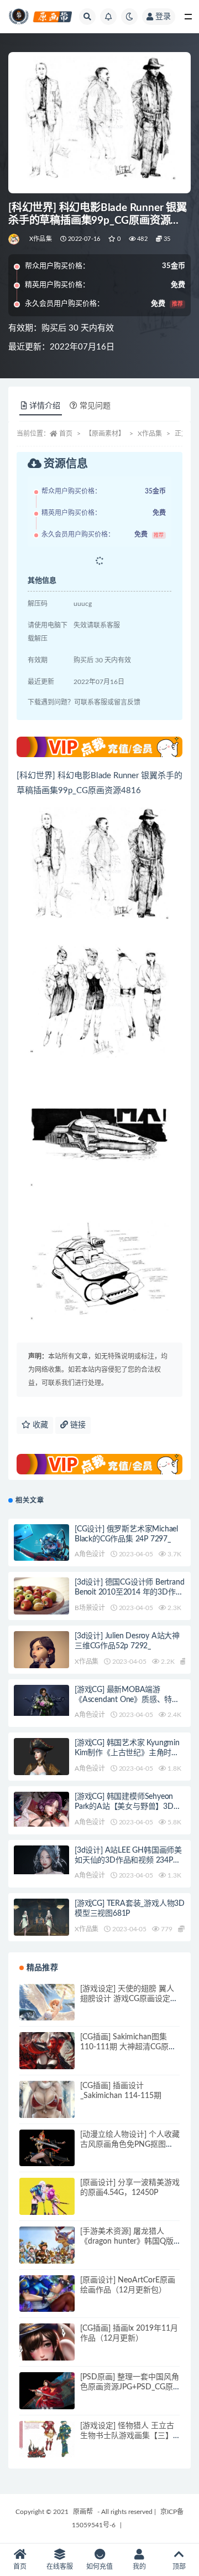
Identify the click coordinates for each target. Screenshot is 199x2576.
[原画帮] (15, 239)
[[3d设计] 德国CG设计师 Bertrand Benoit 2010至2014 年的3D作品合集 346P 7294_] (41, 1605)
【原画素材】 (105, 434)
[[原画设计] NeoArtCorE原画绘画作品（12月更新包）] (47, 2303)
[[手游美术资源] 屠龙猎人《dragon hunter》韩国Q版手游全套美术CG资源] (47, 2254)
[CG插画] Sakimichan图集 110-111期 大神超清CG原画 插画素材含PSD (128, 2047)
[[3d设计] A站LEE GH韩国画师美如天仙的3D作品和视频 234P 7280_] (41, 1860)
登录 (163, 17)
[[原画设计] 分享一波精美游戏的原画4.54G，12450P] (47, 2205)
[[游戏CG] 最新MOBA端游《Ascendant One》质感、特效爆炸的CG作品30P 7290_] (41, 1700)
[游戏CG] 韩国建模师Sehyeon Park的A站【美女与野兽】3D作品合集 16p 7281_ (128, 1807)
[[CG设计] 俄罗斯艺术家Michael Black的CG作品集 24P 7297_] (41, 1544)
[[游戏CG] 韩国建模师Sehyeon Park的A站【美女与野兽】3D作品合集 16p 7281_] (41, 1809)
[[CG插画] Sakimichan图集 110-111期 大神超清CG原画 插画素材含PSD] (47, 2060)
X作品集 (41, 239)
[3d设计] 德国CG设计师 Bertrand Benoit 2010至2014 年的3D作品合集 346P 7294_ (129, 1592)
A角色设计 (90, 1554)
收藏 (39, 1425)
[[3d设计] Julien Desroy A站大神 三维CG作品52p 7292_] (41, 1662)
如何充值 (99, 2567)
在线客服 (60, 2567)
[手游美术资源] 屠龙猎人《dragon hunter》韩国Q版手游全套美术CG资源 (127, 2241)
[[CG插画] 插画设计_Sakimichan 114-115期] (47, 2109)
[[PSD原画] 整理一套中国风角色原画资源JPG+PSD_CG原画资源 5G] (47, 2393)
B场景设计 (90, 1608)
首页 (66, 434)
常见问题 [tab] (95, 406)
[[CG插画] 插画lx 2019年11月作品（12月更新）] (47, 2351)
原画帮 (83, 2512)
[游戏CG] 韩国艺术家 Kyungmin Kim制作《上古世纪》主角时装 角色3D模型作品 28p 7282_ (127, 1753)
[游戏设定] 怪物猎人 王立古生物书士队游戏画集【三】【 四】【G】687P (129, 2436)
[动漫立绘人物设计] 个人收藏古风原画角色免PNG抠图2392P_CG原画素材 (130, 2145)
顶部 (179, 2567)
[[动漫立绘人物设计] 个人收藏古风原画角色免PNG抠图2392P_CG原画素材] (47, 2154)
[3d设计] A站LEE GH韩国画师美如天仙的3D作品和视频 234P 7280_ (128, 1860)
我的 (139, 2567)
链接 (77, 1425)
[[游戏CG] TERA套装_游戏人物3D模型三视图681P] (41, 1921)
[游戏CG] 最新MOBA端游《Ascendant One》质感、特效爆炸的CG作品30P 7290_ (127, 1700)
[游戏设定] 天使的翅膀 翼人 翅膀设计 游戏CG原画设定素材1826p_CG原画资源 (129, 1999)
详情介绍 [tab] (45, 406)
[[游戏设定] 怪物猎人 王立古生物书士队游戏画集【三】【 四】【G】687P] (47, 2449)
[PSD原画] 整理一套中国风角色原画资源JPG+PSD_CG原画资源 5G (130, 2387)
